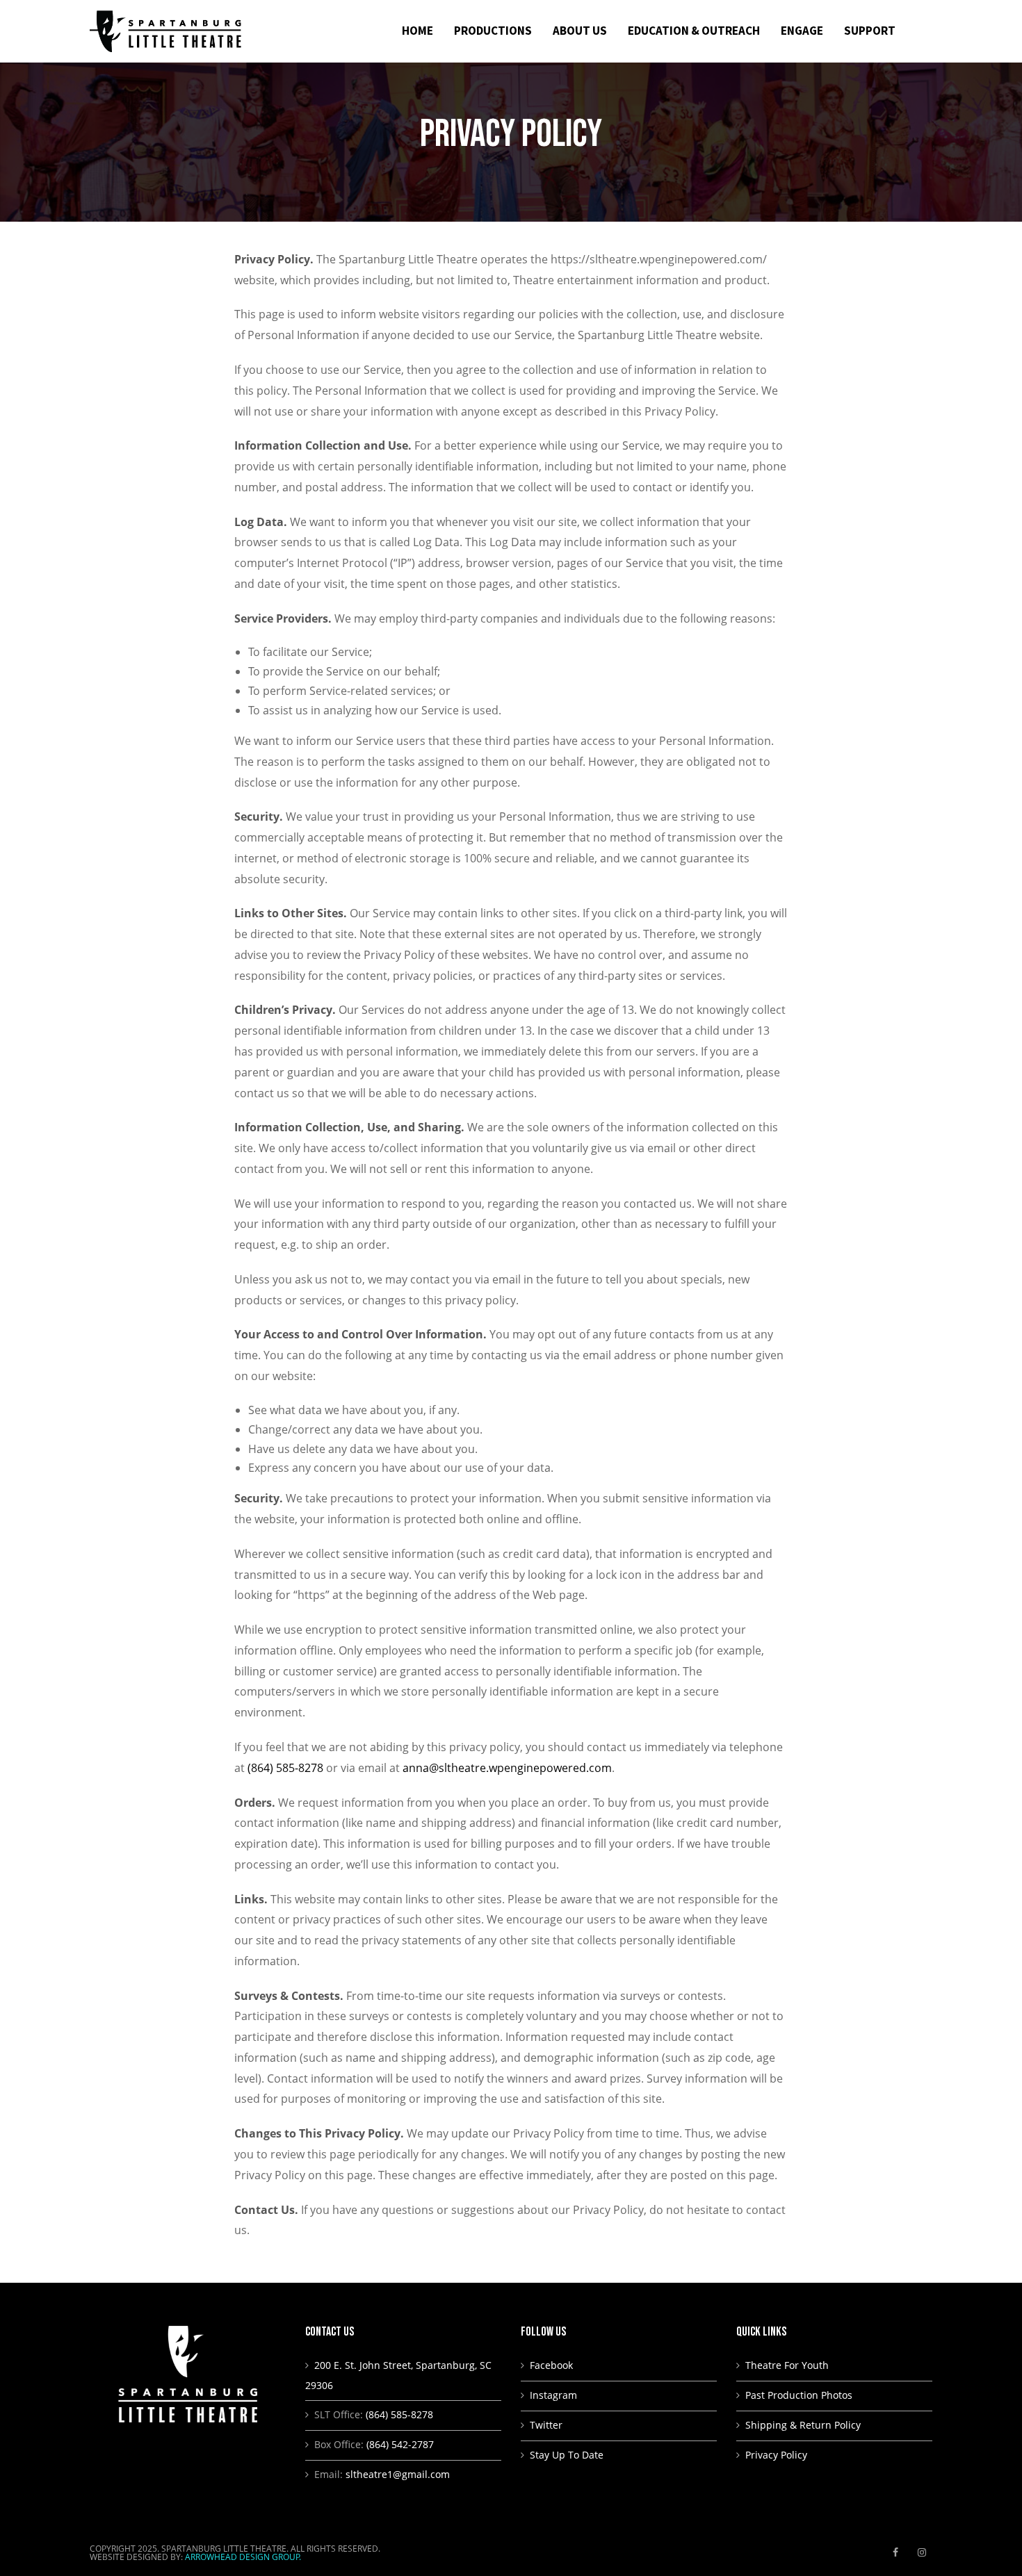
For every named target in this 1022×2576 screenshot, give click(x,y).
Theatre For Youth (787, 2365)
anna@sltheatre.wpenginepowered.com (507, 1768)
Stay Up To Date (567, 2455)
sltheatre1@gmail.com (398, 2474)
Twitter (546, 2425)
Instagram (553, 2395)
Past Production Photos (799, 2395)
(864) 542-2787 (400, 2444)
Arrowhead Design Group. (243, 2557)
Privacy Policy (776, 2455)
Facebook (551, 2365)
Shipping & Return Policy (803, 2425)
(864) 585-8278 (285, 1768)
